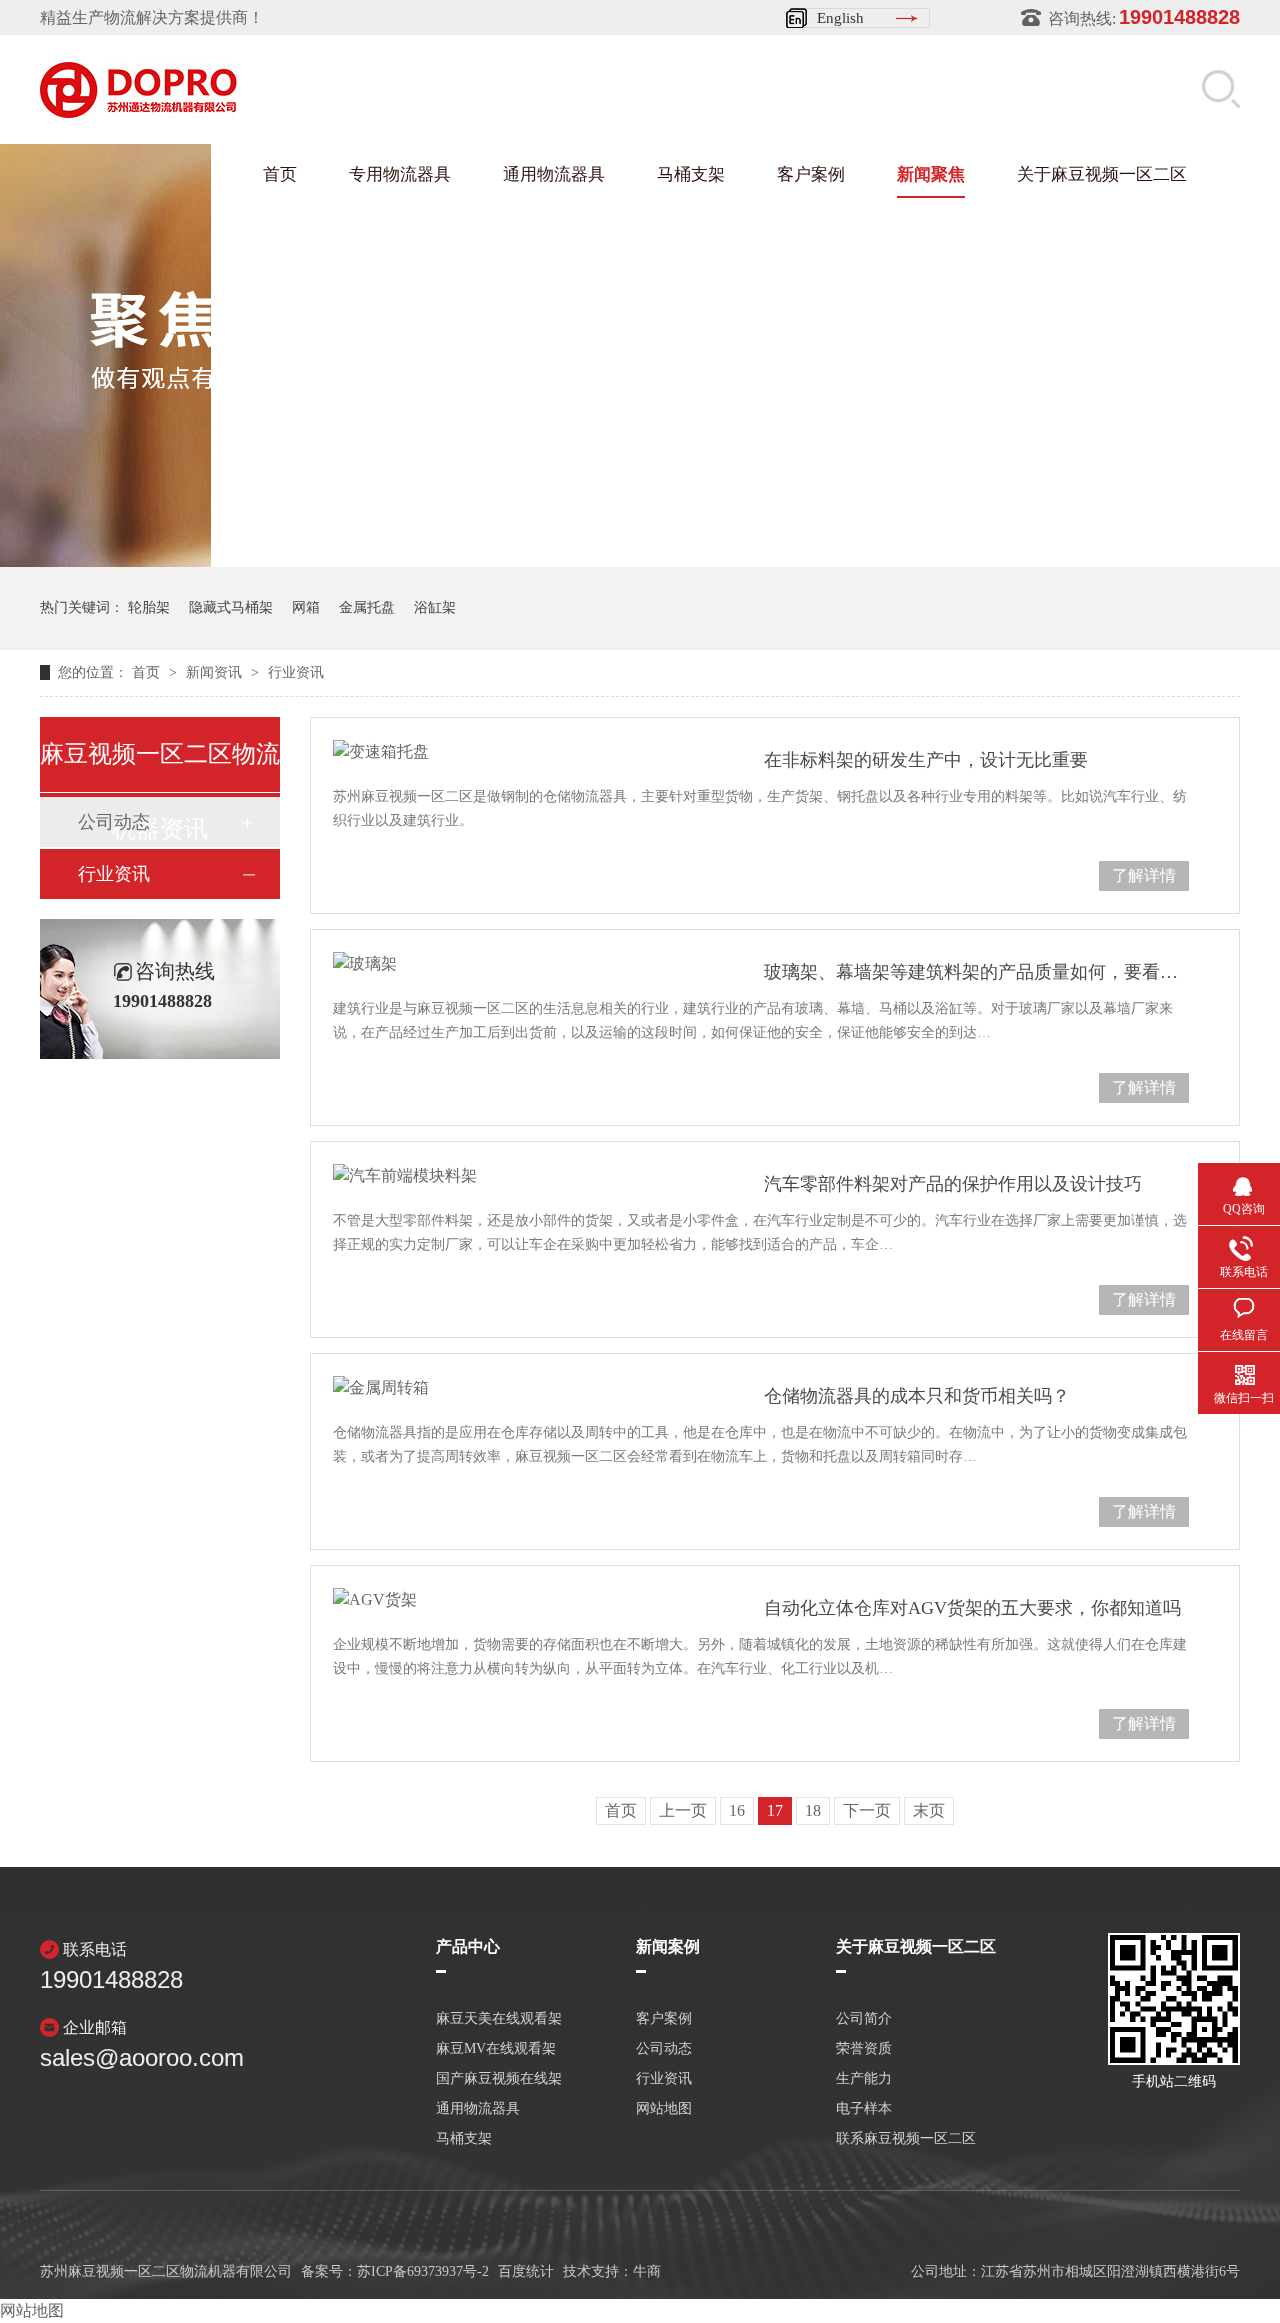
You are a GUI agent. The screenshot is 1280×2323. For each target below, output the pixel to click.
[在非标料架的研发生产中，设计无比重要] (523, 752)
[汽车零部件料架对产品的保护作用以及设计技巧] (523, 1176)
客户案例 (811, 174)
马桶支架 (691, 174)
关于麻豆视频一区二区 (1102, 174)
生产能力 (864, 2079)
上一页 (683, 1810)
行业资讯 (296, 672)
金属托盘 (367, 607)
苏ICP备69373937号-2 (423, 2271)
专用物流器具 (400, 174)
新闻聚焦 (931, 174)
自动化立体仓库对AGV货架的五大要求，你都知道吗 (972, 1608)
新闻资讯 (216, 672)
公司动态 (664, 2049)
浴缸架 (435, 607)
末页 (929, 1810)
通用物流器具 (554, 174)
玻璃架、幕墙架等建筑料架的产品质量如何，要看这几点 (976, 972)
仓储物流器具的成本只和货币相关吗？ (917, 1396)
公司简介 (864, 2019)
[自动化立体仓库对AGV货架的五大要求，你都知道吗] (523, 1600)
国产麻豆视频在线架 (499, 2079)
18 (813, 1810)
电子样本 (864, 2109)
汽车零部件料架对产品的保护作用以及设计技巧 (953, 1184)
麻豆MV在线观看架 (496, 2049)
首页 (280, 174)
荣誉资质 (864, 2049)
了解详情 (1144, 875)
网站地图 (664, 2109)
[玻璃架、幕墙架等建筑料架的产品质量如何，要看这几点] (523, 964)
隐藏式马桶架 (231, 607)
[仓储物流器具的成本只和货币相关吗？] (523, 1388)
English (840, 18)
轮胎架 (149, 607)
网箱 (306, 607)
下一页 (867, 1810)
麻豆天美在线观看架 (499, 2019)
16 (737, 1810)
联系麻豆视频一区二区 (906, 2139)
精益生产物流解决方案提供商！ (152, 17)
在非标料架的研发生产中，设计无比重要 (926, 760)
